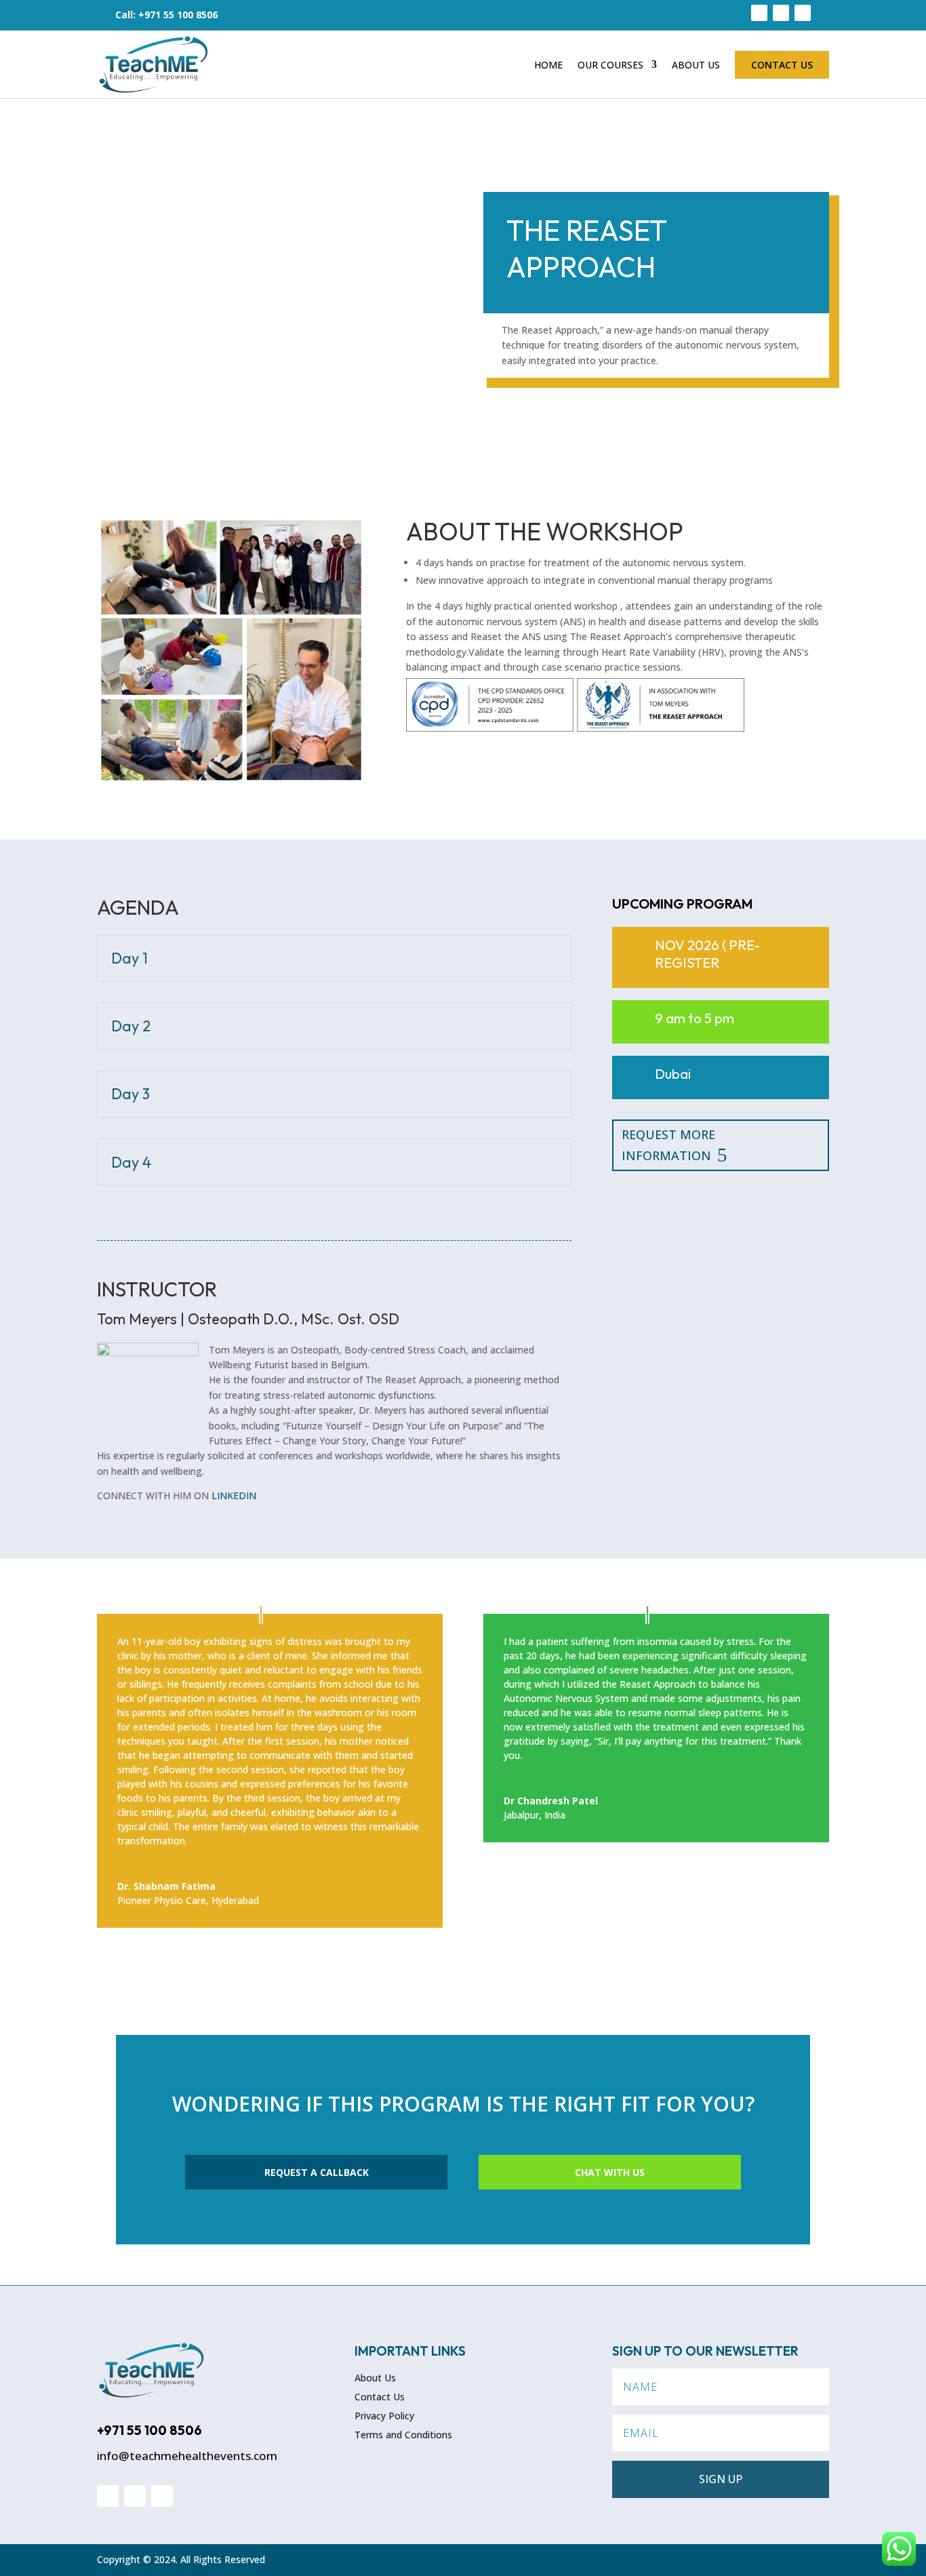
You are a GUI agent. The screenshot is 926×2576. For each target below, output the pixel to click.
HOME (548, 65)
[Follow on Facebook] (759, 13)
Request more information (668, 1145)
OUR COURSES (610, 65)
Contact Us (380, 2397)
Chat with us (610, 2172)
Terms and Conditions (403, 2435)
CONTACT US (782, 65)
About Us (375, 2378)
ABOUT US (696, 65)
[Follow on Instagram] (781, 13)
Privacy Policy (384, 2416)
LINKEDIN (234, 1495)
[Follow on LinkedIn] (803, 13)
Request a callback (317, 2172)
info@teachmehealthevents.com (187, 2456)
